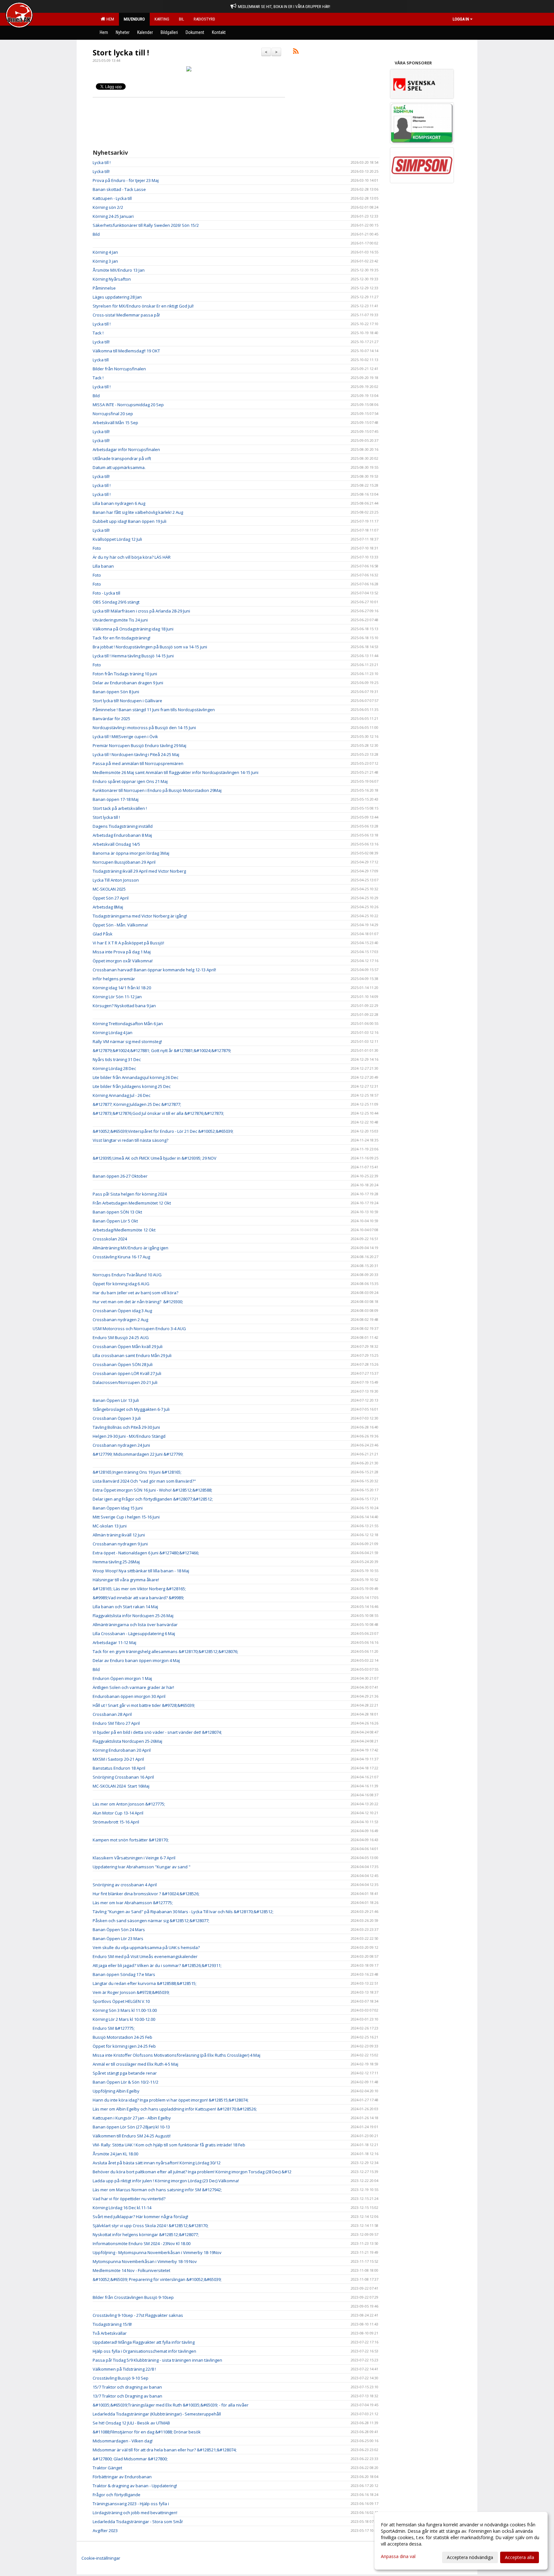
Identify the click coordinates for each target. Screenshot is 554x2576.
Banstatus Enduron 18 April (119, 1768)
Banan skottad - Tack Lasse (119, 189)
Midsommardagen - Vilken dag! (123, 2441)
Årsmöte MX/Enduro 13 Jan (119, 270)
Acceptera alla (520, 2557)
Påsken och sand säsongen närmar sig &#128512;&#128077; (151, 1921)
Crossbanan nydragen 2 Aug (120, 1320)
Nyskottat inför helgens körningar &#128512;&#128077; (146, 2234)
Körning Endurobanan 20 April (122, 1750)
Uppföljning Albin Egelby (116, 2091)
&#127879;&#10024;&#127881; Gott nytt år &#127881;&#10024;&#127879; (162, 1050)
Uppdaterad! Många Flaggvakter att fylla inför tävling (144, 2342)
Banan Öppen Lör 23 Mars (118, 1938)
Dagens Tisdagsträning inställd (123, 826)
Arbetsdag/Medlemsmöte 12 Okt (124, 1230)
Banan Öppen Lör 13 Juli (116, 1400)
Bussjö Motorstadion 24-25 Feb (122, 2037)
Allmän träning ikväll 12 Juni (119, 1535)
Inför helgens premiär (114, 979)
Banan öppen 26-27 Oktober (120, 1176)
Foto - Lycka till (106, 593)
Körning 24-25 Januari (113, 216)
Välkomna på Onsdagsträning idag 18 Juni (133, 629)
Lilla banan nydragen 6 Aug (119, 503)
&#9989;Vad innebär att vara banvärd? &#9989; (138, 1598)
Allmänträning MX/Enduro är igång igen (130, 1248)
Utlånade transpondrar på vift (122, 458)
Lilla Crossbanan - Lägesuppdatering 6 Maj (134, 1634)
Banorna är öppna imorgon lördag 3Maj (131, 853)
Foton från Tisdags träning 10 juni (125, 674)
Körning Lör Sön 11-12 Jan (117, 997)
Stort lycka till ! (121, 53)
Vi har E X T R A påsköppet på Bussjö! (128, 943)
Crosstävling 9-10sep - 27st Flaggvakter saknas (138, 2315)
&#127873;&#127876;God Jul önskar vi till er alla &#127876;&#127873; (158, 1113)
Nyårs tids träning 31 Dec (117, 1059)
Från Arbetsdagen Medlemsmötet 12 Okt (132, 1203)
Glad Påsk (103, 934)
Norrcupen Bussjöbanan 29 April (124, 862)
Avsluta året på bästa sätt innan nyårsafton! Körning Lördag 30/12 (157, 2163)
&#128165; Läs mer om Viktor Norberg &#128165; (139, 1589)
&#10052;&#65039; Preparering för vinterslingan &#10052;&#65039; (157, 2279)
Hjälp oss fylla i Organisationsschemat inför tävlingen (144, 2351)
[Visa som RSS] (296, 52)
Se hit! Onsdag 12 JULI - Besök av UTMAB (131, 2423)
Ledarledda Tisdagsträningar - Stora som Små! (138, 2522)
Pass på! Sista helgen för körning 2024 (130, 1194)
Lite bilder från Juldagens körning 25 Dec (132, 1086)
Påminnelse (104, 288)
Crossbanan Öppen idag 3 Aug (122, 1311)
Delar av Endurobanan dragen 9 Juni (128, 683)
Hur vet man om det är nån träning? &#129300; (138, 1302)
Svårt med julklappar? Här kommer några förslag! (140, 2217)
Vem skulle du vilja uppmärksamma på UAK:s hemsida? (146, 1947)
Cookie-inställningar (101, 2558)
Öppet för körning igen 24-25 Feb (124, 2046)
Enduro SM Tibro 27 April (116, 1723)
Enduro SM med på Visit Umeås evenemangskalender (145, 1956)
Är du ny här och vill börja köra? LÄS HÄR (132, 557)
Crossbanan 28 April (112, 1714)
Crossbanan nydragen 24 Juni (121, 1445)
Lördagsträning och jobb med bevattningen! (135, 2513)
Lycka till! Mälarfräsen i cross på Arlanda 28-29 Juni (141, 611)
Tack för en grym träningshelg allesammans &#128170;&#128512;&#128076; (165, 1651)
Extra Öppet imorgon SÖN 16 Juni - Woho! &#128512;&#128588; (152, 1490)
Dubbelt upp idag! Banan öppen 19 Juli (130, 521)
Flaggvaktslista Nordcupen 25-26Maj (127, 1741)
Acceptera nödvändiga (470, 2557)
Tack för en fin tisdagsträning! (122, 638)
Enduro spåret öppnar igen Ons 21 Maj (130, 781)
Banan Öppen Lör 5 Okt (115, 1221)
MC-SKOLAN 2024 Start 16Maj (121, 1786)
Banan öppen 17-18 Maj (116, 799)
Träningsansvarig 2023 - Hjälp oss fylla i (131, 2504)
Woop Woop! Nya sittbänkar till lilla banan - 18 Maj (141, 1571)
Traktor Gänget (107, 2468)
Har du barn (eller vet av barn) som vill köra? (135, 1293)
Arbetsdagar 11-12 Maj (114, 1642)
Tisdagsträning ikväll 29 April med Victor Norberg (139, 871)
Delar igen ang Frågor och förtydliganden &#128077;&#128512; (153, 1499)
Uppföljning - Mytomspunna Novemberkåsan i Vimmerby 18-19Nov (157, 2252)
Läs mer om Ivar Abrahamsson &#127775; (133, 1903)
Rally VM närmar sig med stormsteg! (128, 1041)
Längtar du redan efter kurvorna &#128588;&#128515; (145, 1983)
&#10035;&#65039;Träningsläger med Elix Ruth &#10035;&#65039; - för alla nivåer (171, 2405)
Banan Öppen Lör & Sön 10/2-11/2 (126, 2082)
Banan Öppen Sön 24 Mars (119, 1930)
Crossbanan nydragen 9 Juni (120, 1544)
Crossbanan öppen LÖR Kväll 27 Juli (127, 1373)
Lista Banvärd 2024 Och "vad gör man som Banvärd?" (144, 1481)
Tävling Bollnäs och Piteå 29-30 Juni (126, 1427)
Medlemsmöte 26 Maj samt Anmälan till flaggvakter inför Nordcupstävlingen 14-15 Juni (176, 772)
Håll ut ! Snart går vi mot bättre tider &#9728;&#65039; (144, 1705)
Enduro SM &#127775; (114, 2028)
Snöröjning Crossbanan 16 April (123, 1777)
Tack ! (98, 333)
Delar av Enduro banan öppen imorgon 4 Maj (136, 1660)
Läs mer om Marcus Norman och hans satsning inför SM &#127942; (157, 2190)
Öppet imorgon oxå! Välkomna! (123, 961)
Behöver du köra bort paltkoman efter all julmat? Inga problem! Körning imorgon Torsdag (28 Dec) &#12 (192, 2172)
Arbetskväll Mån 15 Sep (115, 423)
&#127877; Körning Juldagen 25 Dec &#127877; (137, 1104)
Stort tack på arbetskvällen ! (120, 808)
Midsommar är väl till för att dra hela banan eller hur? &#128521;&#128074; (165, 2450)
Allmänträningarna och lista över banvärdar (135, 1625)
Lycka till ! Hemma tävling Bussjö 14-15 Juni (133, 656)
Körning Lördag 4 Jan (113, 1033)
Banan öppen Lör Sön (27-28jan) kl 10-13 (131, 2127)
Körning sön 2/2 (108, 207)
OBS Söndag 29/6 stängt (116, 602)
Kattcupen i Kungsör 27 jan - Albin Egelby (132, 2118)
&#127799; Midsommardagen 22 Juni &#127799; (138, 1454)
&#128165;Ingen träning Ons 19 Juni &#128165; (137, 1472)
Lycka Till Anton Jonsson (116, 880)
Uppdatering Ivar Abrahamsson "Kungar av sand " (142, 1867)
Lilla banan (103, 566)
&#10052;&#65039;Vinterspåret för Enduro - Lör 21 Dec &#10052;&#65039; (163, 1131)
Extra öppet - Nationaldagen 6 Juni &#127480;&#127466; (146, 1553)
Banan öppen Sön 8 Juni (116, 692)
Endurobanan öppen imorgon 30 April (129, 1696)
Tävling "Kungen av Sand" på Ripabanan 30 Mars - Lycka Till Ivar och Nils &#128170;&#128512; (183, 1912)
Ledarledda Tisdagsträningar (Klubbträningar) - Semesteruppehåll (157, 2414)
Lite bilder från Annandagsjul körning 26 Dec (135, 1077)
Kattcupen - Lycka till (112, 198)
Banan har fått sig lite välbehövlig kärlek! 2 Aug (138, 512)
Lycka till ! (102, 162)
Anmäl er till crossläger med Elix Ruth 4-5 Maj (135, 2064)
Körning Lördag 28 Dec (114, 1068)
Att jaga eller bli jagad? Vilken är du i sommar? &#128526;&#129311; (157, 1965)
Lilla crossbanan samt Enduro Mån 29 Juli (132, 1355)
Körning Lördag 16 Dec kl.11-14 (122, 2208)
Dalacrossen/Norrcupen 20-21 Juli (125, 1382)
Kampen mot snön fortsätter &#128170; (131, 1840)
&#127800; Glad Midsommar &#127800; (130, 2459)
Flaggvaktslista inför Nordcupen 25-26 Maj (133, 1616)
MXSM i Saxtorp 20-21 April (118, 1759)
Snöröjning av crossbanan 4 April (125, 1885)
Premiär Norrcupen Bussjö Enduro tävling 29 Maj (139, 745)
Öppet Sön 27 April (111, 898)
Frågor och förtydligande (117, 2495)
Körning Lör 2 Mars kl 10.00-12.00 (124, 2019)
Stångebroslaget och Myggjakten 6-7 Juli (131, 1409)
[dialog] (461, 2541)
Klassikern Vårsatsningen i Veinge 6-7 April (134, 1858)
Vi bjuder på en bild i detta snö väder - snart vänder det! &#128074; (157, 1732)
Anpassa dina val (398, 2556)
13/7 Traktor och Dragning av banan (127, 2396)
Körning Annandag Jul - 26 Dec (122, 1095)
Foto (97, 548)
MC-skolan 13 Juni (110, 1526)
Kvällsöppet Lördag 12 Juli (117, 539)
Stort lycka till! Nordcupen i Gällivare (127, 701)
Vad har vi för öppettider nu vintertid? (129, 2199)
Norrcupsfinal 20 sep (113, 414)
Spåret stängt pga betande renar (125, 2073)
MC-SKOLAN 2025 (109, 889)
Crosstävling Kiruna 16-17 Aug (121, 1257)
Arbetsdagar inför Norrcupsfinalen (126, 449)
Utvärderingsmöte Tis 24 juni (120, 620)
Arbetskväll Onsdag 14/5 (116, 844)
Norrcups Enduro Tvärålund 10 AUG (127, 1275)
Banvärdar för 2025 (111, 719)
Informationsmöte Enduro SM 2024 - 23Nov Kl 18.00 (142, 2243)
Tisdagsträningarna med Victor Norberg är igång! (140, 916)
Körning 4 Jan (105, 252)
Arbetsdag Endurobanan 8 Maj (122, 835)
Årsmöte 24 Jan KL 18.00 (115, 2154)
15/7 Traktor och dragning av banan (127, 2387)
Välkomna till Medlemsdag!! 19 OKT (126, 351)
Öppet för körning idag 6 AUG (121, 1284)
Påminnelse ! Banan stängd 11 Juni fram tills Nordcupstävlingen (154, 710)
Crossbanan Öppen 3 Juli (117, 1418)
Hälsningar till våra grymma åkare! (126, 1580)
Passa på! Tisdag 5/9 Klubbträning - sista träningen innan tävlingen (157, 2360)
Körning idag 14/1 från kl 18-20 (122, 988)
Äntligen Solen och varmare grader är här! (133, 1687)
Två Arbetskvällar (110, 2333)
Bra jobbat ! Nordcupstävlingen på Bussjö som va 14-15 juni (150, 647)
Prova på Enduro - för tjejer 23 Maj (126, 180)
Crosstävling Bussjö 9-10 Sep (121, 2378)
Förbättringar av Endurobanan (122, 2477)
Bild (96, 234)
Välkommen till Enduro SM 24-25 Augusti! (132, 2136)
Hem (109, 19)
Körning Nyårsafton (112, 279)
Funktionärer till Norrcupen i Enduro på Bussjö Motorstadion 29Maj (157, 790)
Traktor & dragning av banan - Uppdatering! (135, 2486)
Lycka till (101, 360)
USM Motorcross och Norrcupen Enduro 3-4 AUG (139, 1329)
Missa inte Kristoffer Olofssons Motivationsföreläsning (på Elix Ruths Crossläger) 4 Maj (176, 2055)
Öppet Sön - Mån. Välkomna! (120, 925)
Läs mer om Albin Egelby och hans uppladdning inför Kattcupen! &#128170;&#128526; (175, 2109)
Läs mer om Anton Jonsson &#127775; (129, 1804)
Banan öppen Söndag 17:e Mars (124, 1974)
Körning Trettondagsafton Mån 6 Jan (128, 1024)
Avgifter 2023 (105, 2531)
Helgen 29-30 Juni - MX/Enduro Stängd (129, 1436)
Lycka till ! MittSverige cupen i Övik (125, 737)
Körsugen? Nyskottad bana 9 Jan (124, 1006)
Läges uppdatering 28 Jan (117, 297)
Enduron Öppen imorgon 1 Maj (122, 1678)
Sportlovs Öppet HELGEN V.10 (121, 2001)
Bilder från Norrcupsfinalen (119, 369)
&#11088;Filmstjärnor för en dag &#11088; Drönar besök (147, 2432)
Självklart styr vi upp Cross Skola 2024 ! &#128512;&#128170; (151, 2226)
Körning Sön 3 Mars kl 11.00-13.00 (125, 2010)
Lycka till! (101, 171)
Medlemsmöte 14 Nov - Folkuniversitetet (131, 2270)
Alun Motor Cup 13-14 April (118, 1813)
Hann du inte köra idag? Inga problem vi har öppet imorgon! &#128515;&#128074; (171, 2100)
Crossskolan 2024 (110, 1239)
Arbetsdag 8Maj (108, 907)
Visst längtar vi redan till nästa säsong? (130, 1140)
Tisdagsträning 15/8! (112, 2324)
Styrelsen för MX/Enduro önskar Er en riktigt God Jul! (143, 306)
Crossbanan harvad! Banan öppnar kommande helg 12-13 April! (154, 970)
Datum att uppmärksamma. (119, 467)
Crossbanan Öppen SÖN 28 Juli (123, 1364)
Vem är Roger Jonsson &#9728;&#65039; (131, 1992)
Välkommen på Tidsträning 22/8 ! (124, 2369)
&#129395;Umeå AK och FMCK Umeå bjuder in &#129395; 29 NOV (155, 1158)
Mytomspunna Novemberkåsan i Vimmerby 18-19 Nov (145, 2261)
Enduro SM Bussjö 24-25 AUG (121, 1337)
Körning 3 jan (105, 261)
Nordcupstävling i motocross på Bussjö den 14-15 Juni (144, 728)
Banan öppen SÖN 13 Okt (117, 1212)
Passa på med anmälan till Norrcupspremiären (138, 763)
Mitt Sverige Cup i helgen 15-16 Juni (126, 1517)
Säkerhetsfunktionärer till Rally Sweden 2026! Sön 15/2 (146, 225)
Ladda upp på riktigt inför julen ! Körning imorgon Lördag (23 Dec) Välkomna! (166, 2181)
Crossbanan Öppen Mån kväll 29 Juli (128, 1346)
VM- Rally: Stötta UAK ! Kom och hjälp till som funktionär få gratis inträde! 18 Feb (169, 2145)
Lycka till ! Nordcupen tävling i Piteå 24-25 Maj (136, 754)
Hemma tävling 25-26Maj (116, 1562)
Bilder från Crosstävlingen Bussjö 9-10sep (133, 2297)
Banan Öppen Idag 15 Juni (118, 1508)
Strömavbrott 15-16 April (116, 1822)
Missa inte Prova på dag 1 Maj (122, 952)
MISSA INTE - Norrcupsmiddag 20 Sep (128, 405)
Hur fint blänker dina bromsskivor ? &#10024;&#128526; (146, 1894)
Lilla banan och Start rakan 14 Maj (125, 1607)
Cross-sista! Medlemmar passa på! (126, 315)
